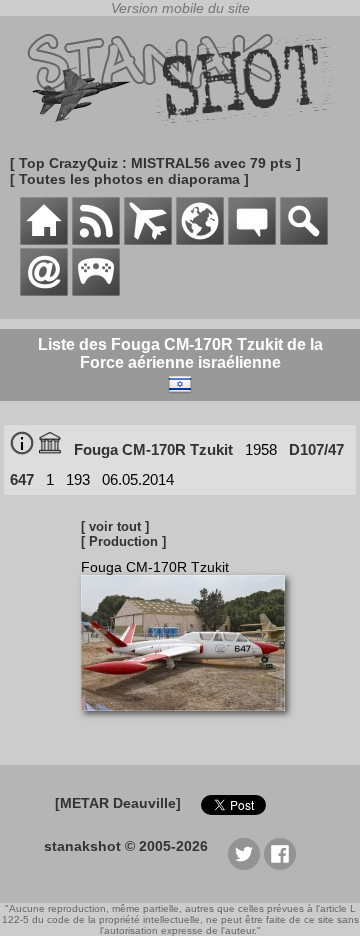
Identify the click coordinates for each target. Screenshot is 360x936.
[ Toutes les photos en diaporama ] (129, 179)
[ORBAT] (148, 240)
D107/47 (316, 449)
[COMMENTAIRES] (252, 240)
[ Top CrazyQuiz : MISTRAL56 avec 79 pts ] (155, 163)
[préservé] (50, 449)
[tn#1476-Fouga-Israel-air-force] (190, 721)
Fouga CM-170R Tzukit (153, 449)
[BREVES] (96, 240)
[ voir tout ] (115, 526)
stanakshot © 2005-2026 (126, 846)
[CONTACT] (44, 291)
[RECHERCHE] (304, 240)
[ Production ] (123, 541)
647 (22, 479)
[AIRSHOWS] (200, 240)
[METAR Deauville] (118, 803)
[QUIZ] (96, 291)
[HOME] (44, 240)
